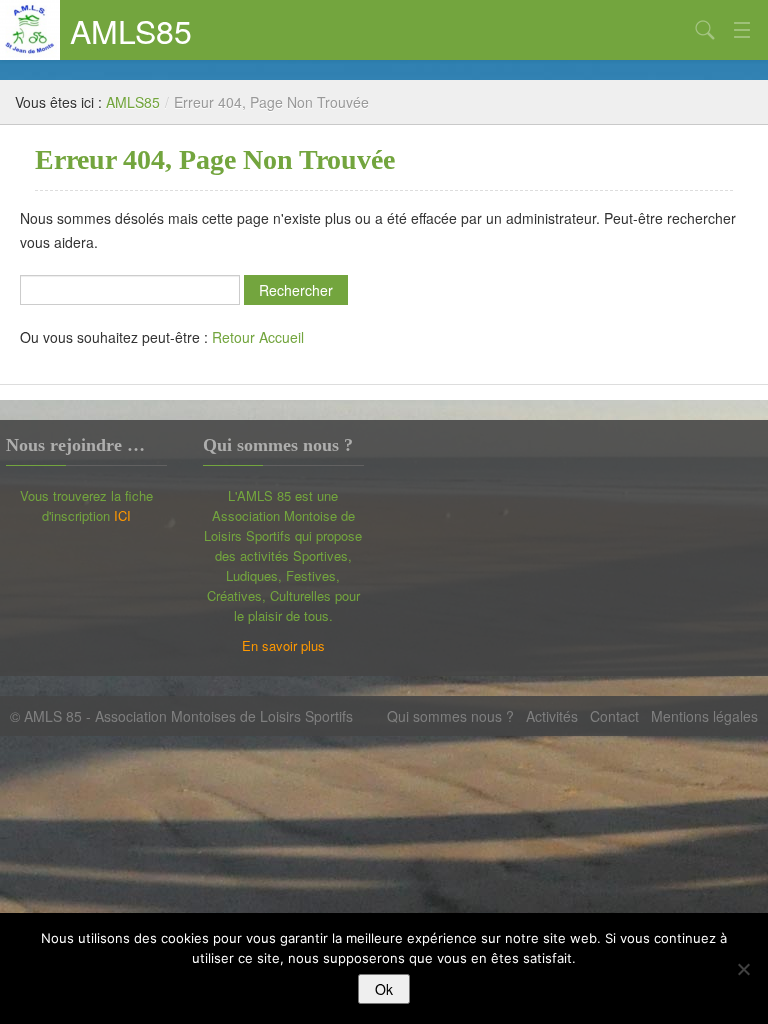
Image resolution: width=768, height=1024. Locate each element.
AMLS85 (131, 30)
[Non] (743, 969)
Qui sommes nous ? (450, 716)
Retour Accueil (258, 337)
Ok (384, 989)
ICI (122, 515)
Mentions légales (704, 716)
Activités (552, 716)
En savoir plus (283, 645)
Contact (614, 716)
